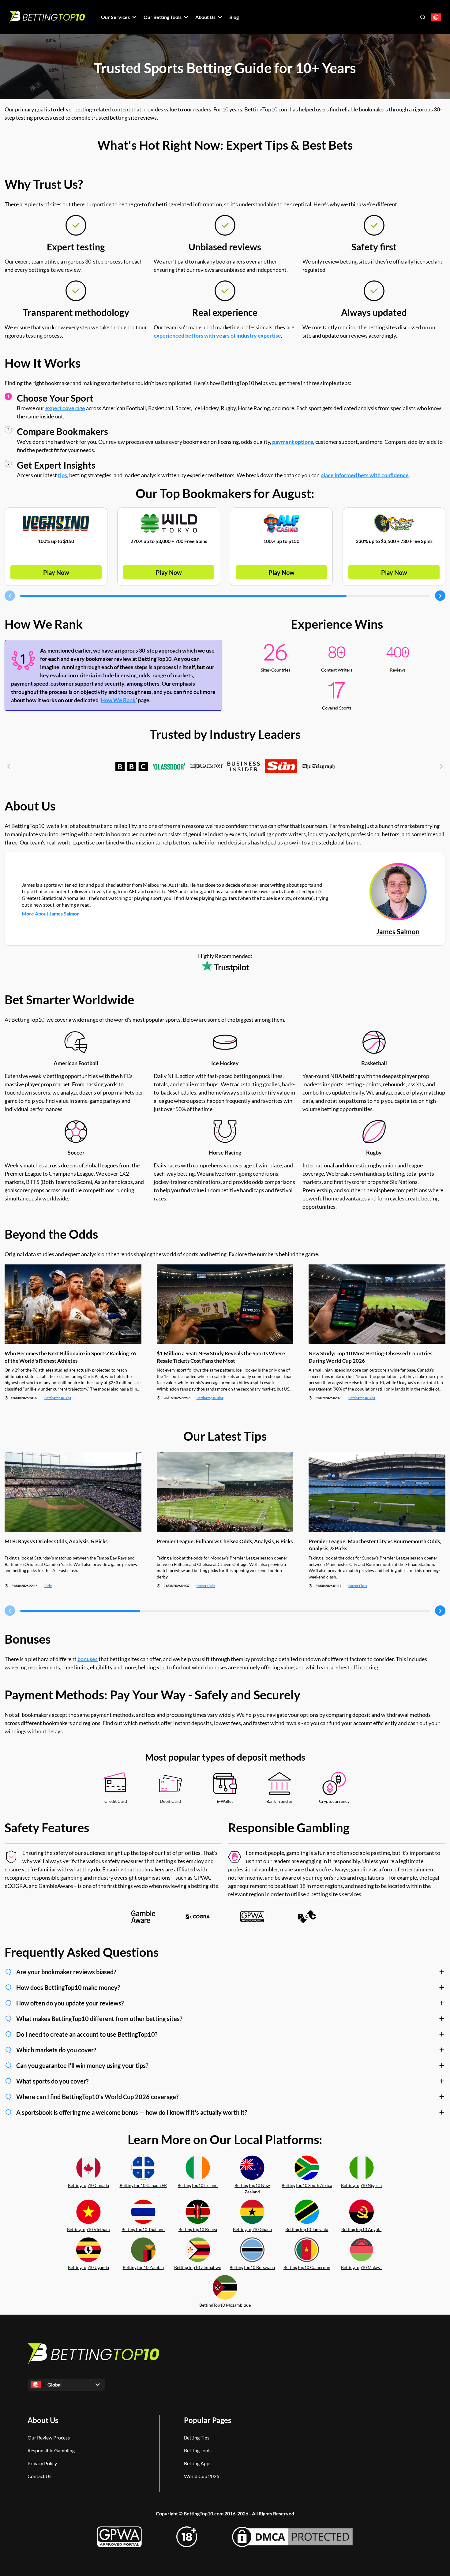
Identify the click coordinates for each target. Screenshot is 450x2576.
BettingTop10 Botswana (252, 2267)
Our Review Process (49, 2437)
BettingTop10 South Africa (307, 2185)
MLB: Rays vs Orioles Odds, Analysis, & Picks (56, 1541)
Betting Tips (197, 2437)
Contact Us (39, 2476)
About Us (43, 2420)
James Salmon (398, 932)
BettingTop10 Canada (88, 2185)
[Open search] (423, 17)
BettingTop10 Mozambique (225, 2305)
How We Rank (118, 700)
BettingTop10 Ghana (252, 2229)
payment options (293, 442)
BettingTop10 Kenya (198, 2229)
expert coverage (65, 408)
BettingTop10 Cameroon (307, 2267)
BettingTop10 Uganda (88, 2267)
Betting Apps (198, 2463)
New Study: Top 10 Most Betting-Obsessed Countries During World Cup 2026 (370, 1357)
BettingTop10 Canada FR (143, 2185)
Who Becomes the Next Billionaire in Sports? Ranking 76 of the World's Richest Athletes (70, 1357)
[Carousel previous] (10, 596)
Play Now (56, 572)
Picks (48, 1586)
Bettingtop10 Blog (58, 1398)
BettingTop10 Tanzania (307, 2229)
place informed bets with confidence (365, 475)
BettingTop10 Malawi (361, 2267)
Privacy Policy (42, 2463)
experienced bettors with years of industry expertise (217, 335)
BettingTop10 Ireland (198, 2185)
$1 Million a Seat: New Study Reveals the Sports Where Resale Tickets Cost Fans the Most (221, 1357)
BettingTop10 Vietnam (88, 2229)
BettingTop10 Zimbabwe (198, 2267)
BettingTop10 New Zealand (252, 2188)
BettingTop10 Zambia (143, 2267)
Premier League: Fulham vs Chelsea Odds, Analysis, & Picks (225, 1541)
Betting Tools (198, 2450)
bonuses (88, 1659)
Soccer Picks (206, 1586)
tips (62, 475)
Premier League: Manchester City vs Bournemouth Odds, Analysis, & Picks (375, 1545)
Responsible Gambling (51, 2450)
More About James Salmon (51, 914)
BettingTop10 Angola (361, 2229)
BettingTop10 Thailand (143, 2229)
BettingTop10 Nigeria (361, 2185)
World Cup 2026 (202, 2476)
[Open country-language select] (436, 17)
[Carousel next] (440, 596)
